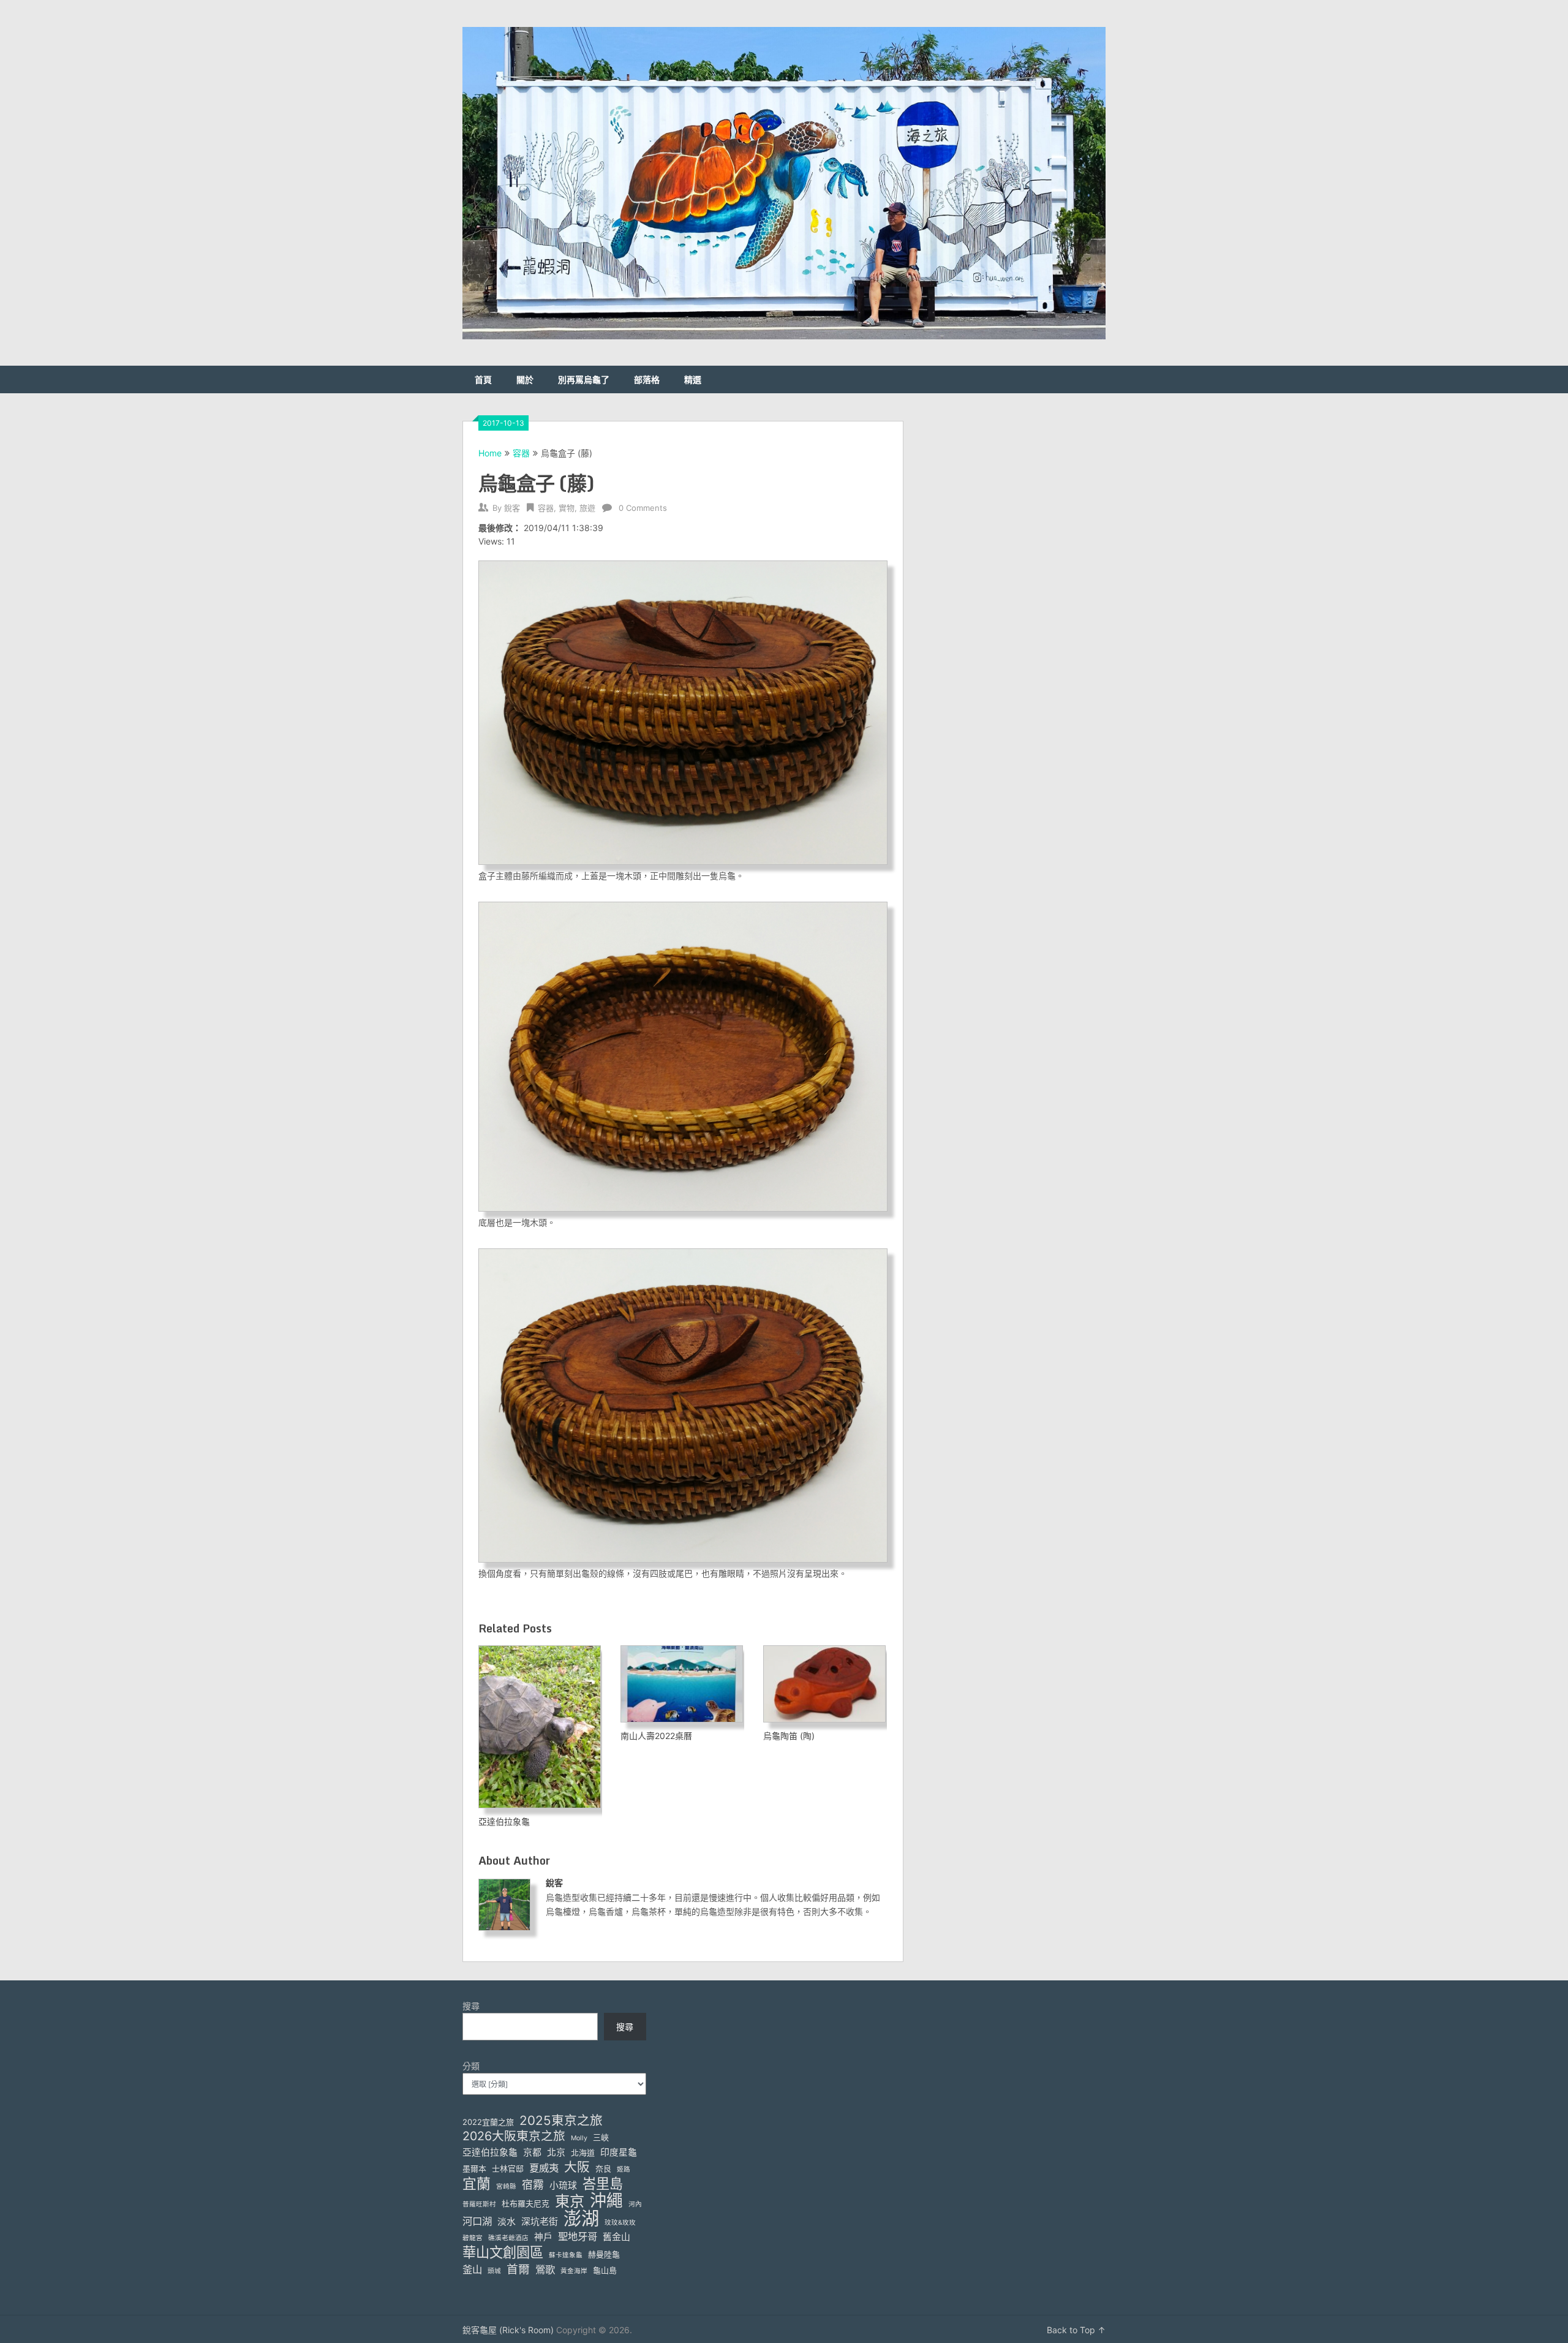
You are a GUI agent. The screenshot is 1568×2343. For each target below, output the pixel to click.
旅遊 (587, 508)
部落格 (647, 379)
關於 (525, 379)
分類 (471, 2066)
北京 (556, 2152)
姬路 (624, 2169)
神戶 (543, 2237)
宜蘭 (477, 2184)
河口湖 (477, 2221)
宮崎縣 (506, 2186)
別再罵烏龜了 (584, 379)
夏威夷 (544, 2168)
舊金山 (616, 2237)
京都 (532, 2152)
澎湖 (581, 2218)
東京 (570, 2201)
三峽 (601, 2137)
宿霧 (533, 2185)
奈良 (603, 2168)
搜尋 (471, 2006)
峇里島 (603, 2183)
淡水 (507, 2222)
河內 (635, 2204)
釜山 (472, 2269)
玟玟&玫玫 (620, 2223)
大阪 (577, 2167)
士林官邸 (508, 2168)
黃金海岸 (574, 2271)
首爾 (518, 2269)
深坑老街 (540, 2222)
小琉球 (563, 2186)
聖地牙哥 (578, 2236)
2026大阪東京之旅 (514, 2136)
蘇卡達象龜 (566, 2255)
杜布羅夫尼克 (526, 2203)
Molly (579, 2138)
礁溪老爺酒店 (508, 2238)
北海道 (583, 2152)
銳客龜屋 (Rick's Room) (508, 2330)
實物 (567, 508)
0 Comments (643, 508)
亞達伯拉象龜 (490, 2152)
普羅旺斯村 (479, 2204)
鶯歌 (545, 2269)
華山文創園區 (503, 2252)
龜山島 (605, 2270)
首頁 (483, 379)
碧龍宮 (473, 2238)
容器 (521, 453)
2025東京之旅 (561, 2120)
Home (490, 453)
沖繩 (606, 2201)
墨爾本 (474, 2168)
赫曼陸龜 (604, 2254)
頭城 (494, 2271)
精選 (693, 379)
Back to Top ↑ (1076, 2330)
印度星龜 (619, 2152)
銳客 (512, 508)
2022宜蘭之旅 (488, 2122)
